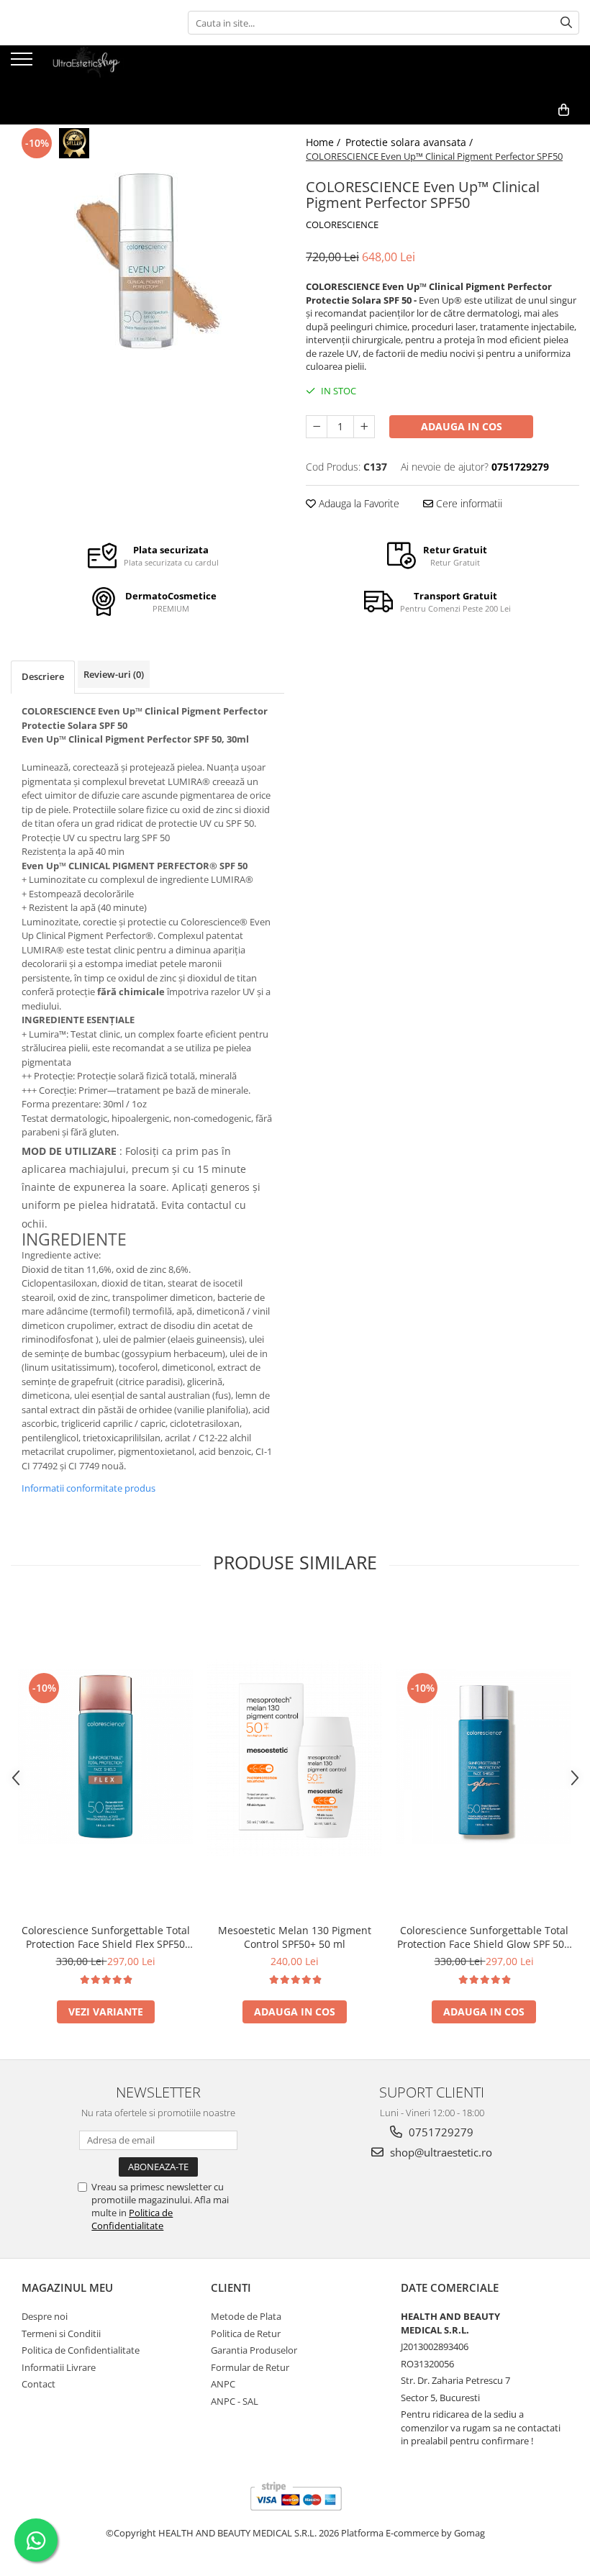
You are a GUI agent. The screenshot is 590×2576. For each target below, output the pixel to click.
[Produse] (23, 63)
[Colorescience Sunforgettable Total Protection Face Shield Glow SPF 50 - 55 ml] (484, 1757)
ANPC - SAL (235, 2401)
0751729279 (440, 2132)
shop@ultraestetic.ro (440, 2152)
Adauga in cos (462, 426)
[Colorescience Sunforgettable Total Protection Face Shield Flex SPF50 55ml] (105, 1757)
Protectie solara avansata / (410, 142)
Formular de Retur (250, 2367)
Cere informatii (468, 503)
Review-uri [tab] (114, 674)
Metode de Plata (246, 2316)
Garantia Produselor (254, 2350)
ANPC (223, 2384)
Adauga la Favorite (358, 503)
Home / (324, 142)
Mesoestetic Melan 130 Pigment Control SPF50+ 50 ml (295, 1937)
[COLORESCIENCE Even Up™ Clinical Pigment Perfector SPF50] (147, 261)
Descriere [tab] (43, 676)
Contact (38, 2384)
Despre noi (45, 2316)
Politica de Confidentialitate (132, 2219)
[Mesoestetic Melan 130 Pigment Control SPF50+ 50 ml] (295, 1758)
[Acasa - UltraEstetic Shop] (83, 71)
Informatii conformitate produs (88, 1488)
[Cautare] (566, 23)
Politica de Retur (246, 2334)
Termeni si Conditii (61, 2334)
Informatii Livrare (59, 2367)
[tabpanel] (147, 261)
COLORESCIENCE (342, 225)
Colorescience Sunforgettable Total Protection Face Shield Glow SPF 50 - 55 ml (484, 1937)
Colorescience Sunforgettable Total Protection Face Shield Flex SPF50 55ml (106, 1937)
